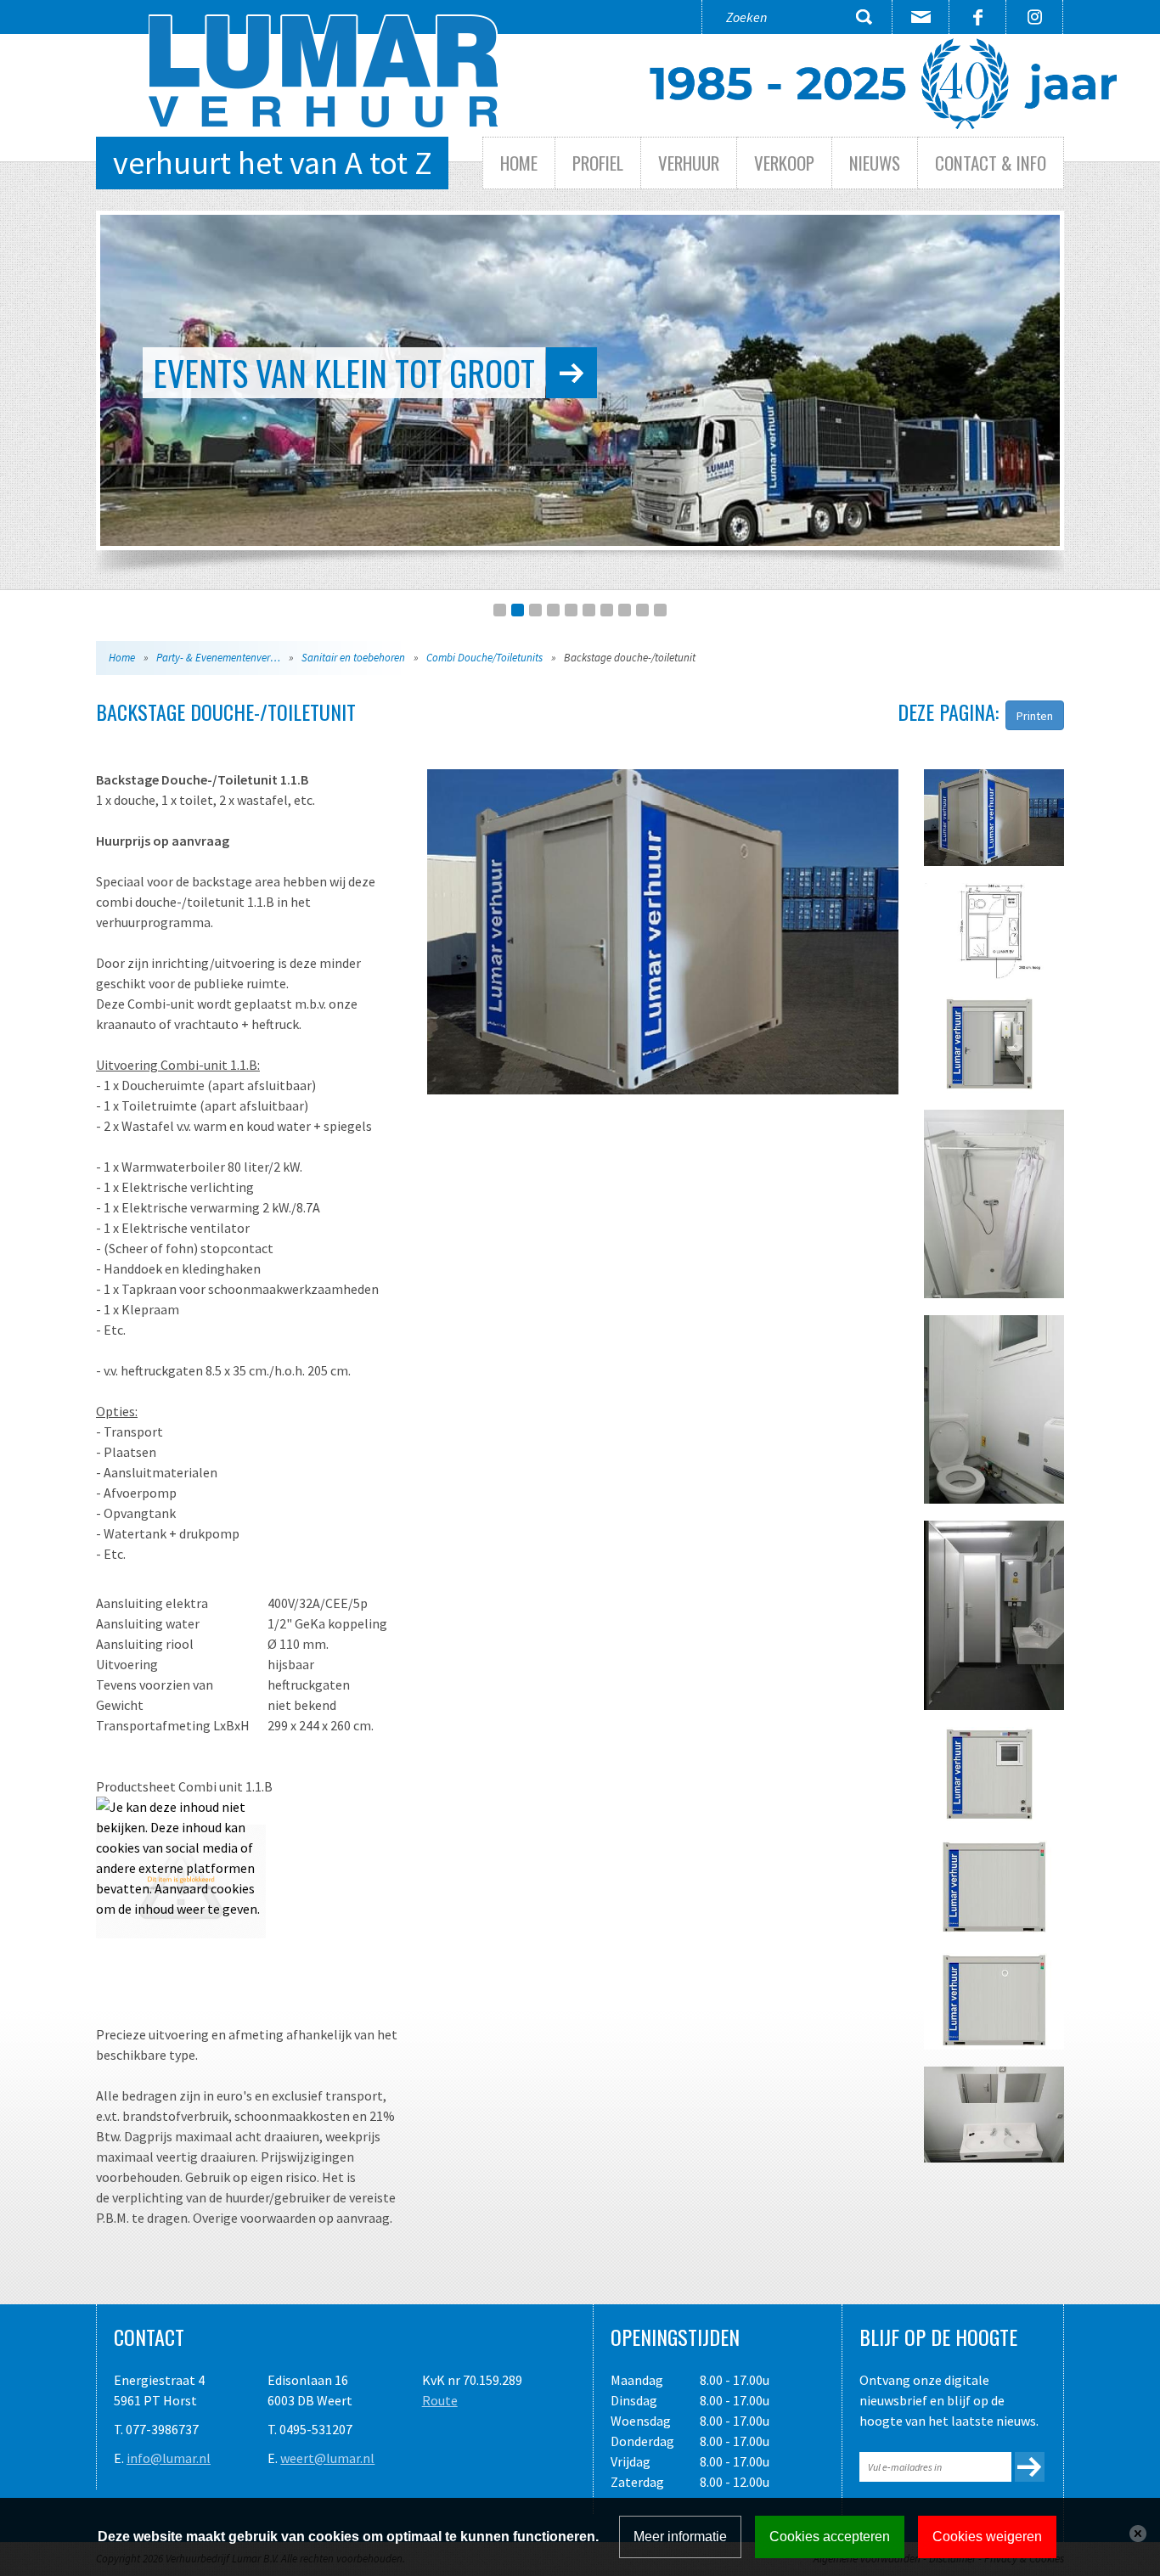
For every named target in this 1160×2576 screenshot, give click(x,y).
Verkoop (784, 163)
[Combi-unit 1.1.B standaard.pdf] (181, 1880)
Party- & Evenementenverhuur (224, 658)
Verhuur (689, 163)
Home (519, 163)
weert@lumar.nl (327, 2458)
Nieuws (875, 163)
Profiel (598, 163)
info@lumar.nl (169, 2458)
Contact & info (991, 163)
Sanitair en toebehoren (353, 658)
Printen (1035, 716)
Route (440, 2400)
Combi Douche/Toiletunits (484, 658)
